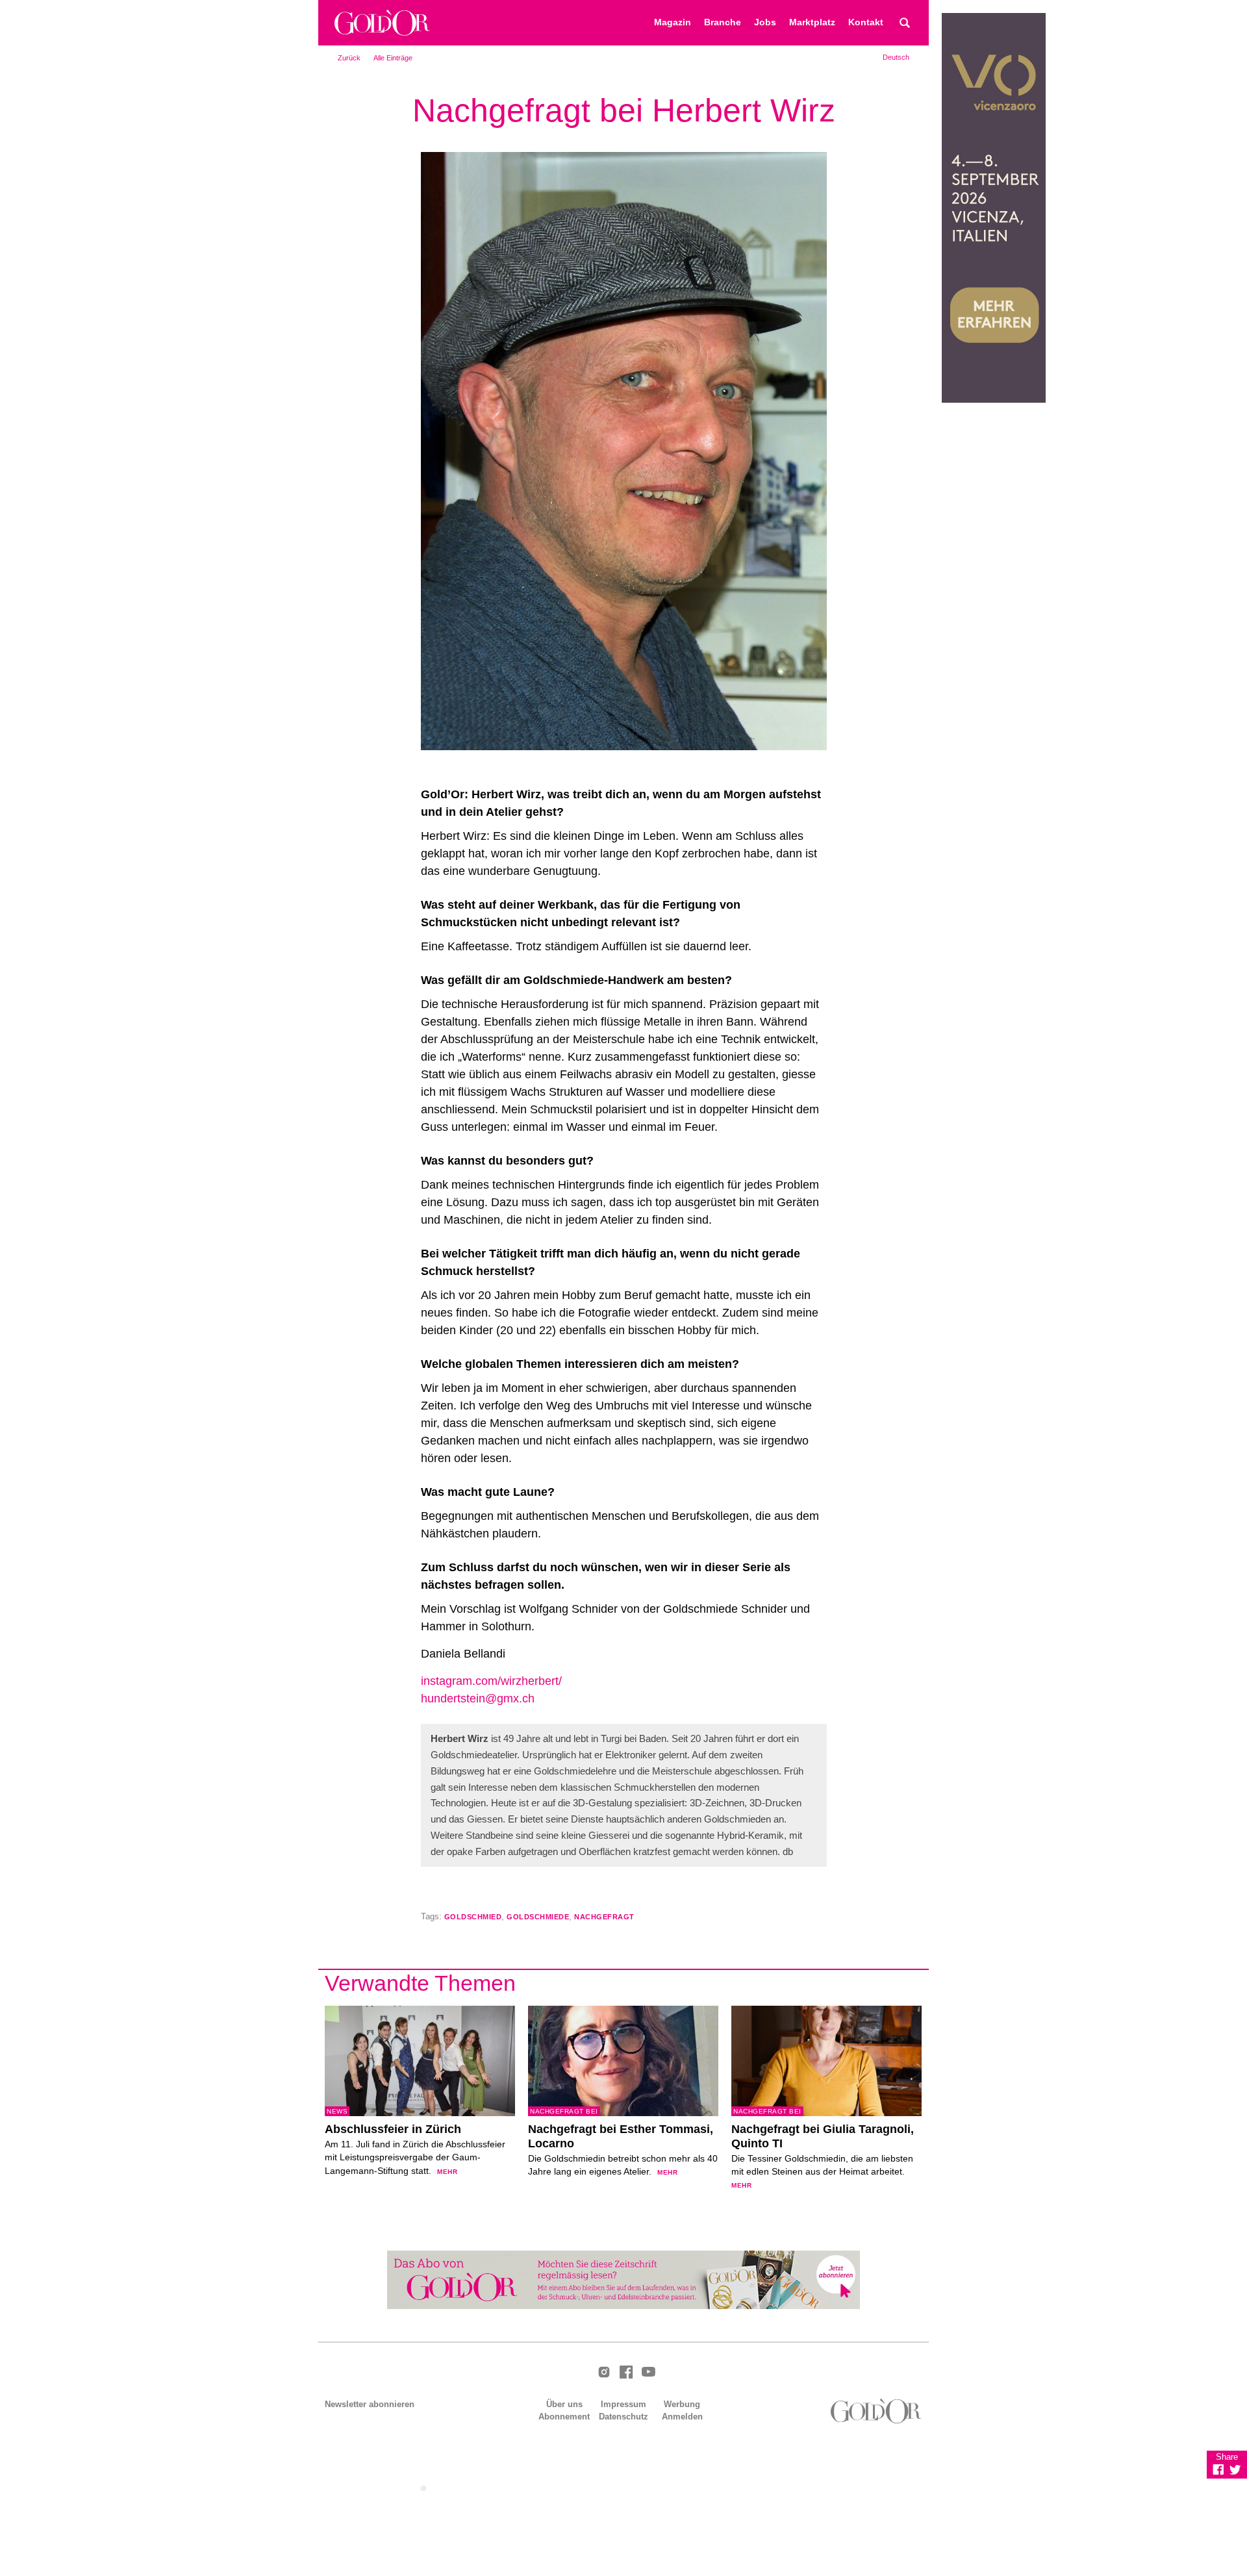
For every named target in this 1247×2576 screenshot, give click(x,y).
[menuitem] (896, 57)
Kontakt (866, 22)
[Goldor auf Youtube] (648, 2373)
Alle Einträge (393, 58)
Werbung (682, 2404)
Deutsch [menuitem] (896, 57)
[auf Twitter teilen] (1235, 2469)
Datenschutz (623, 2417)
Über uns (564, 2404)
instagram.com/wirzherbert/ (491, 1681)
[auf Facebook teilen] (1218, 2469)
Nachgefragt (604, 1917)
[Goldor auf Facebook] (626, 2373)
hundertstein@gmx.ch (478, 1698)
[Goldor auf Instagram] (604, 2373)
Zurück (349, 58)
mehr (447, 2172)
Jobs (765, 22)
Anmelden (682, 2417)
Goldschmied (473, 1917)
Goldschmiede (538, 1917)
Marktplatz (812, 22)
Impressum (623, 2404)
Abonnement (564, 2417)
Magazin (673, 22)
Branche (723, 22)
